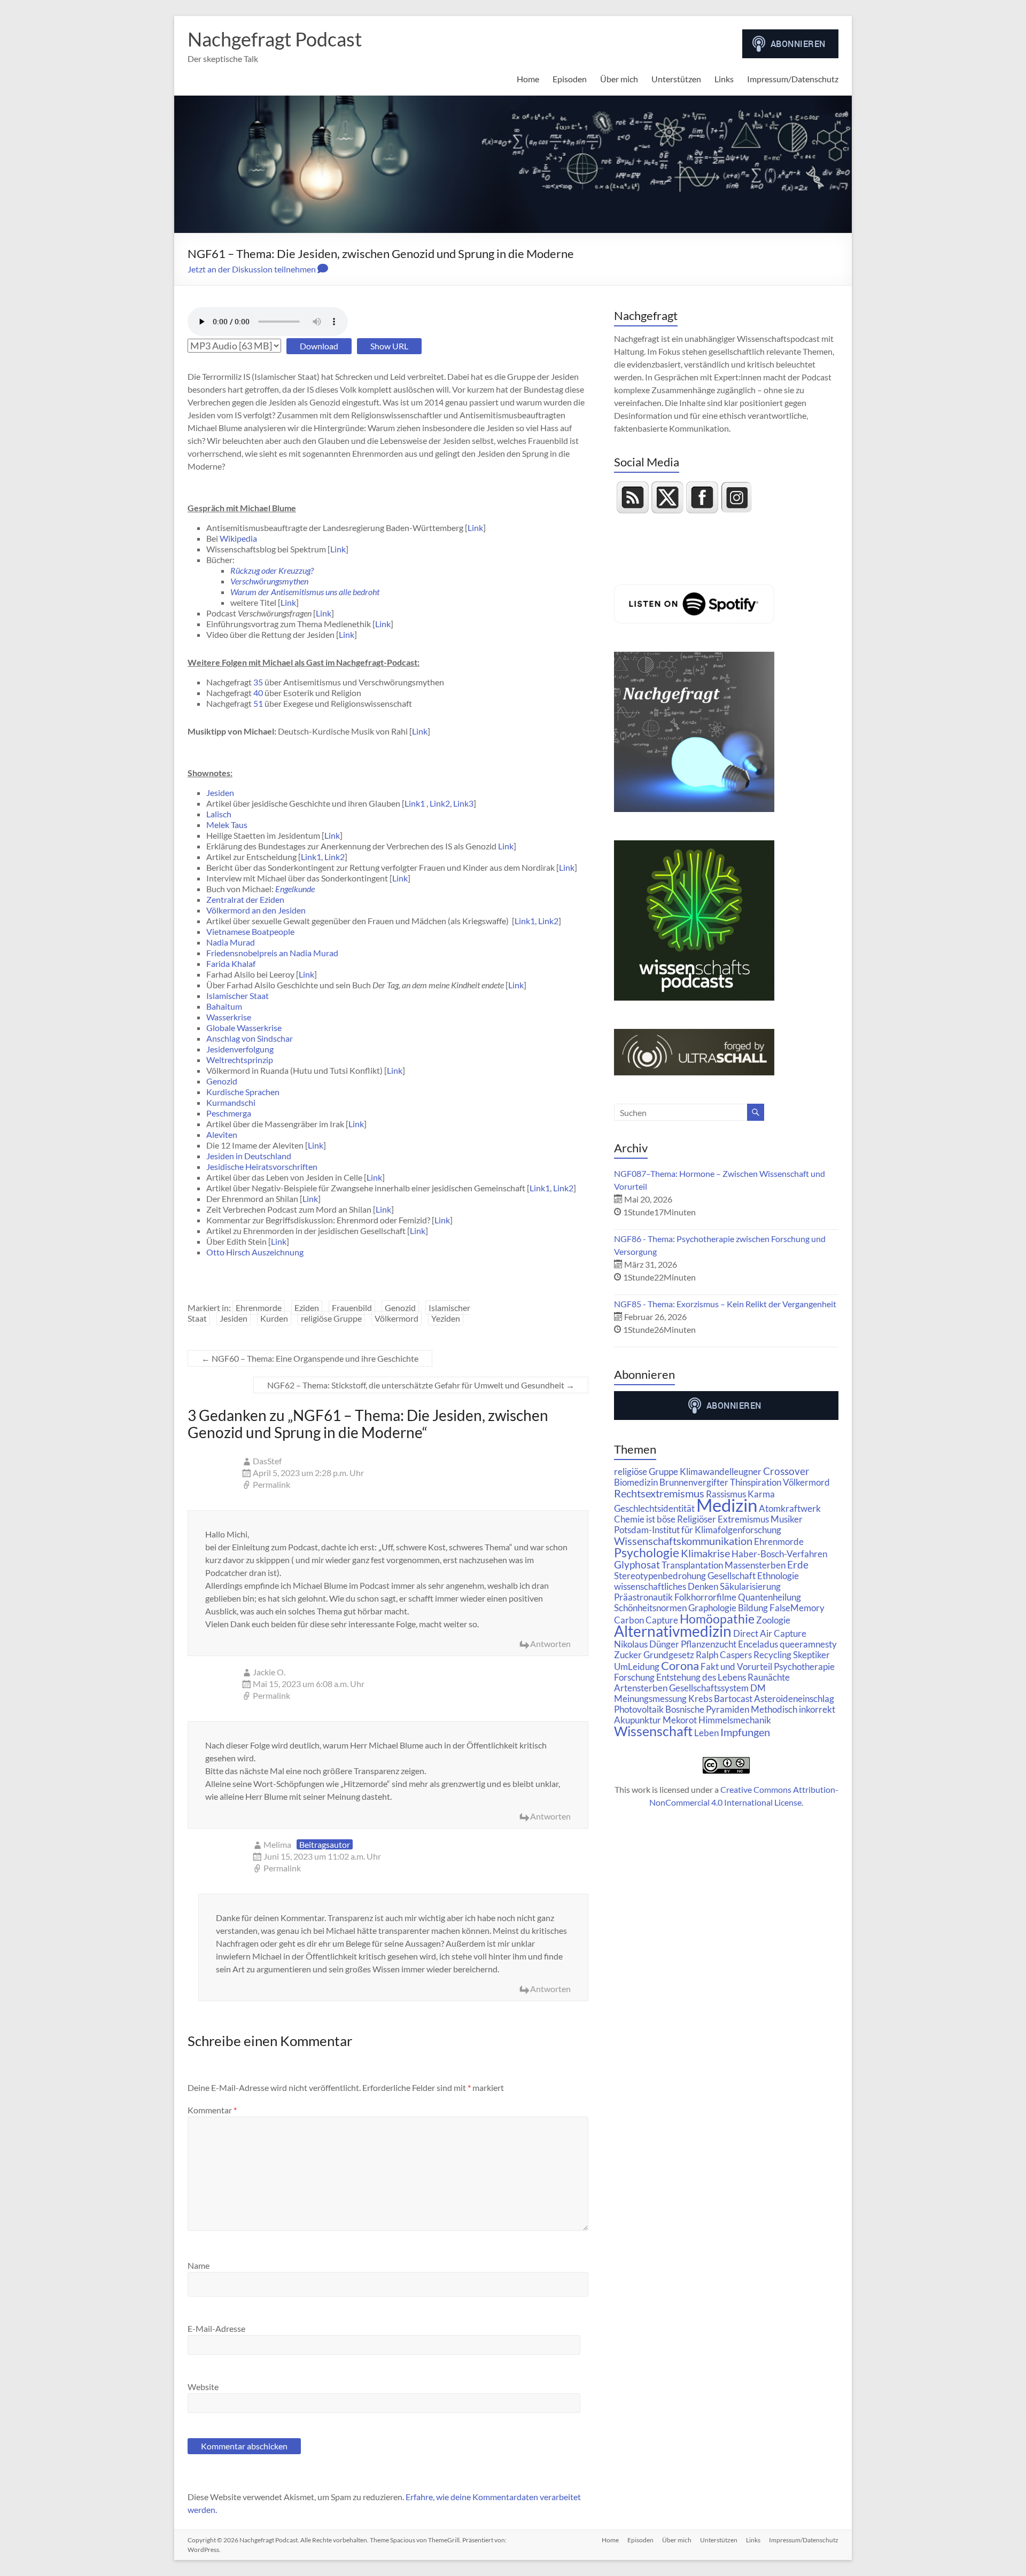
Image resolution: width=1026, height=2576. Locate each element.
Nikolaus (631, 1644)
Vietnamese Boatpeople (250, 931)
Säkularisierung (750, 1586)
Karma (761, 1494)
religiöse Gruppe (331, 1318)
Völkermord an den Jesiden (256, 910)
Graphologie (712, 1608)
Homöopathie (717, 1619)
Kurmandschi (231, 1102)
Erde (798, 1565)
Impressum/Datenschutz (793, 79)
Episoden (570, 79)
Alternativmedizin (673, 1631)
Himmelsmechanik (735, 1720)
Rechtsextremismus (659, 1493)
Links (724, 79)
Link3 (463, 803)
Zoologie (773, 1620)
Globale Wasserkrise (244, 1028)
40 (258, 693)
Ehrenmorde (259, 1307)
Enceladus (758, 1644)
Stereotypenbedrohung (660, 1576)
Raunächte (769, 1677)
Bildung (753, 1608)
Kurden (274, 1318)
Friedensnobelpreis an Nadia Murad (272, 953)
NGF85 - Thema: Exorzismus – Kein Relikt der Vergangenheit (725, 1304)
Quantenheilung (770, 1597)
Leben (706, 1733)
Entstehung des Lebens (701, 1677)
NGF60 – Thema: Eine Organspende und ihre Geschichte (310, 1358)
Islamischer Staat (238, 996)
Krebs (700, 1699)
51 (258, 703)
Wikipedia (238, 538)
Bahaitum (224, 1006)
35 (258, 682)
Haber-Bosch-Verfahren (779, 1554)
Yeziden (446, 1318)
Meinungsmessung (650, 1699)
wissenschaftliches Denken (666, 1586)
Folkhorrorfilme (705, 1597)
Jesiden (220, 793)
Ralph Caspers (724, 1655)
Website (203, 2387)
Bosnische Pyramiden (707, 1709)
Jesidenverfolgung (240, 1049)
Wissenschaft (653, 1731)
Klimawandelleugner (721, 1472)
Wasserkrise (229, 1017)
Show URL (389, 346)
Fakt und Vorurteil (736, 1666)
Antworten (550, 1644)
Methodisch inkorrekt (793, 1709)
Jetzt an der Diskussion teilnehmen (252, 269)
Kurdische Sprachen (243, 1092)
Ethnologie (778, 1576)
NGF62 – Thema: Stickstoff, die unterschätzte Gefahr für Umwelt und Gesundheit (421, 1385)
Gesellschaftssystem (709, 1688)
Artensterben (641, 1688)
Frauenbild (352, 1307)
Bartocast (733, 1699)
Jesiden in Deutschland (249, 1156)
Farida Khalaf (231, 963)
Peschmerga (229, 1113)
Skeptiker (811, 1655)
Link (475, 528)
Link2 (440, 803)
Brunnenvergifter (694, 1482)
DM (758, 1688)
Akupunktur (638, 1720)
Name (199, 2265)
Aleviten (222, 1134)
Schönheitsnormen (650, 1608)
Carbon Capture (646, 1620)
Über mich (619, 79)
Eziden (307, 1307)
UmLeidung (637, 1666)
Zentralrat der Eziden (245, 899)
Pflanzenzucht (709, 1644)
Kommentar (212, 2110)
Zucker (628, 1655)
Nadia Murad (231, 942)
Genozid (222, 1081)
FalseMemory (797, 1608)
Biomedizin (636, 1482)
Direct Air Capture (770, 1633)
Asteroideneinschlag (794, 1699)
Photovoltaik (639, 1709)
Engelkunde (295, 889)
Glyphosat (637, 1565)
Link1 (415, 803)
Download (319, 346)
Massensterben (755, 1565)
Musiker (787, 1519)
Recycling (772, 1655)
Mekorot (680, 1720)
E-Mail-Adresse (216, 2328)
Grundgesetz (669, 1655)
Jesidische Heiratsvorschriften (262, 1166)
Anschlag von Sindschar (250, 1038)
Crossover (786, 1471)
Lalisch (219, 814)
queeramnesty (808, 1644)
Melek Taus (227, 825)
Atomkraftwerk (790, 1508)
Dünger (664, 1644)
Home (528, 79)
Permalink (271, 1484)
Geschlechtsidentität (654, 1508)
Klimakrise (705, 1553)
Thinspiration (756, 1482)
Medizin (727, 1505)
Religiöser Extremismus (723, 1519)
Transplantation (692, 1565)
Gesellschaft (732, 1576)
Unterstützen (676, 79)
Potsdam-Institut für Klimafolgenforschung (698, 1530)
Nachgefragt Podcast (275, 39)
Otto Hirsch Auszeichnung (255, 1252)
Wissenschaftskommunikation (683, 1541)
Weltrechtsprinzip (240, 1060)
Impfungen (745, 1732)
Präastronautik (643, 1597)
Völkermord (397, 1318)
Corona (680, 1665)
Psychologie (647, 1552)
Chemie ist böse (645, 1519)
